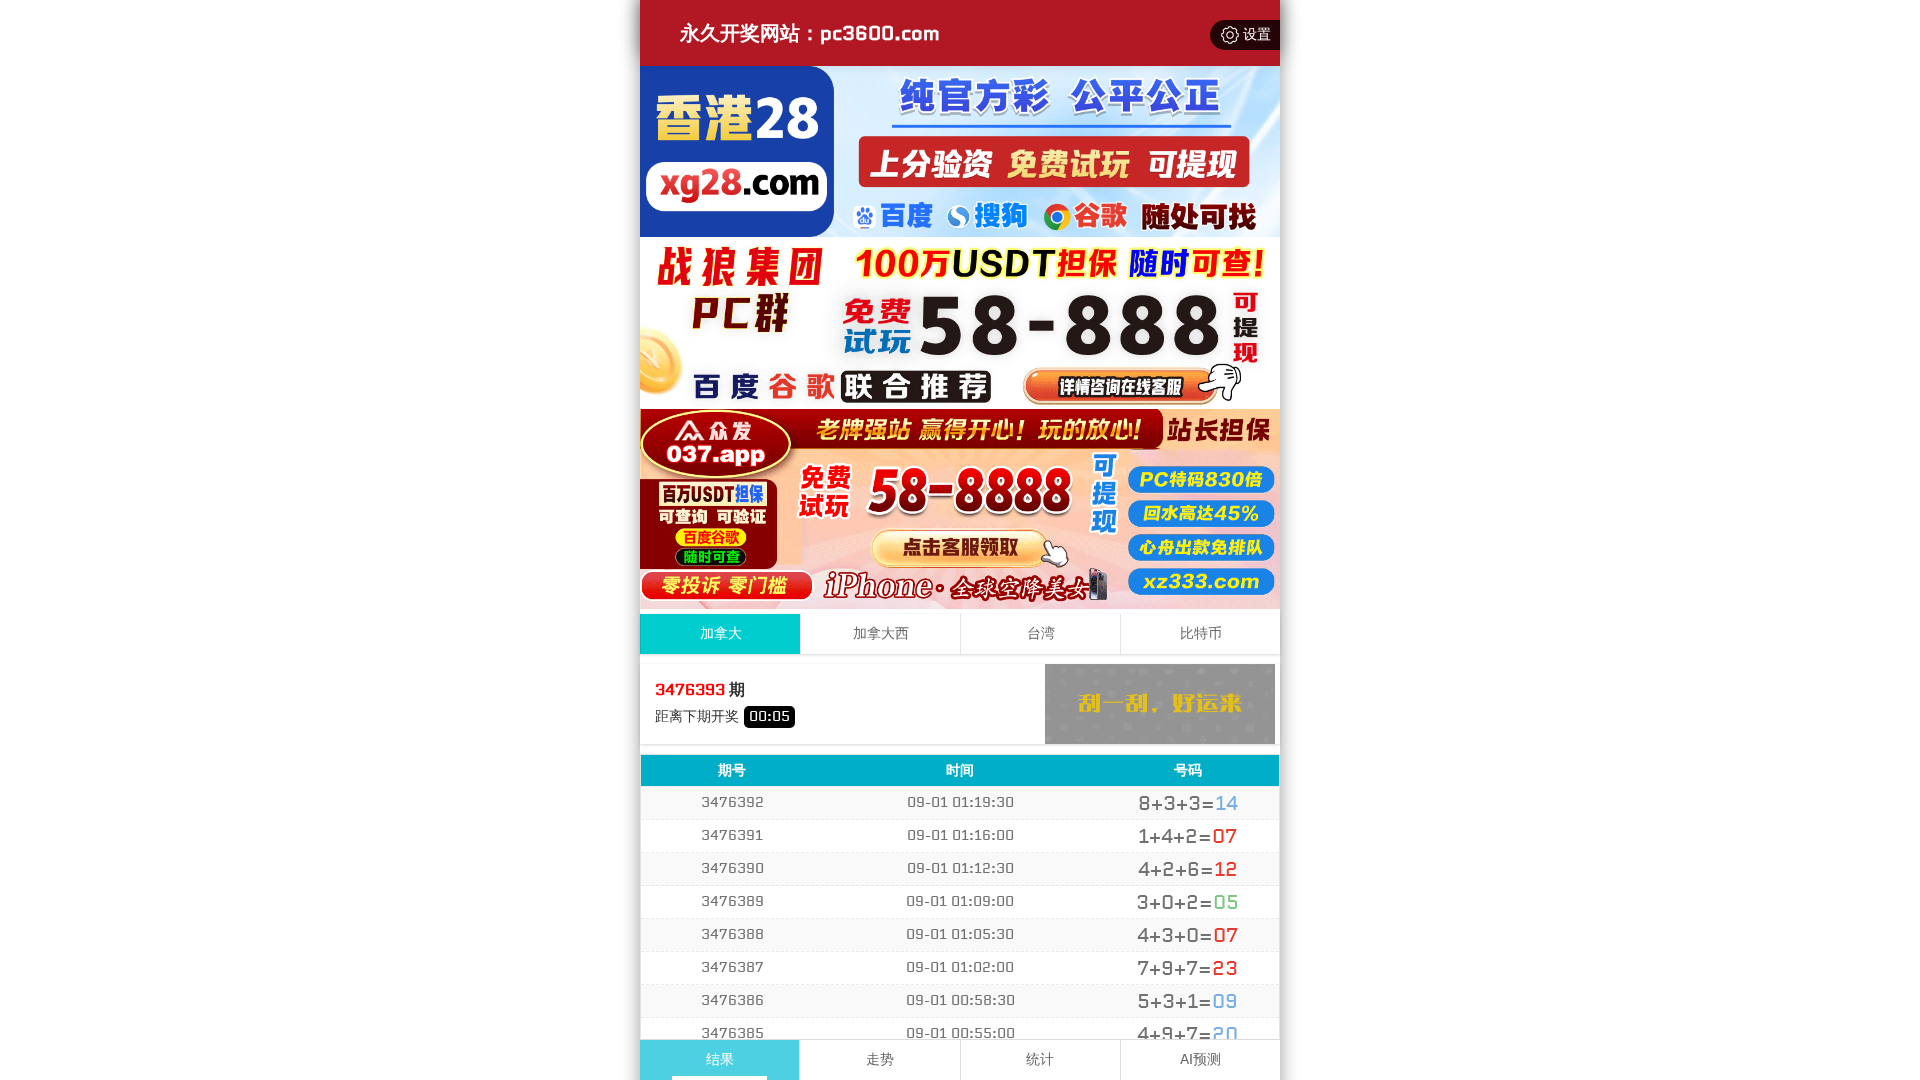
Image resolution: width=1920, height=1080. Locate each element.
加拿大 (721, 633)
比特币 (1201, 633)
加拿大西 (881, 633)
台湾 (1041, 633)
